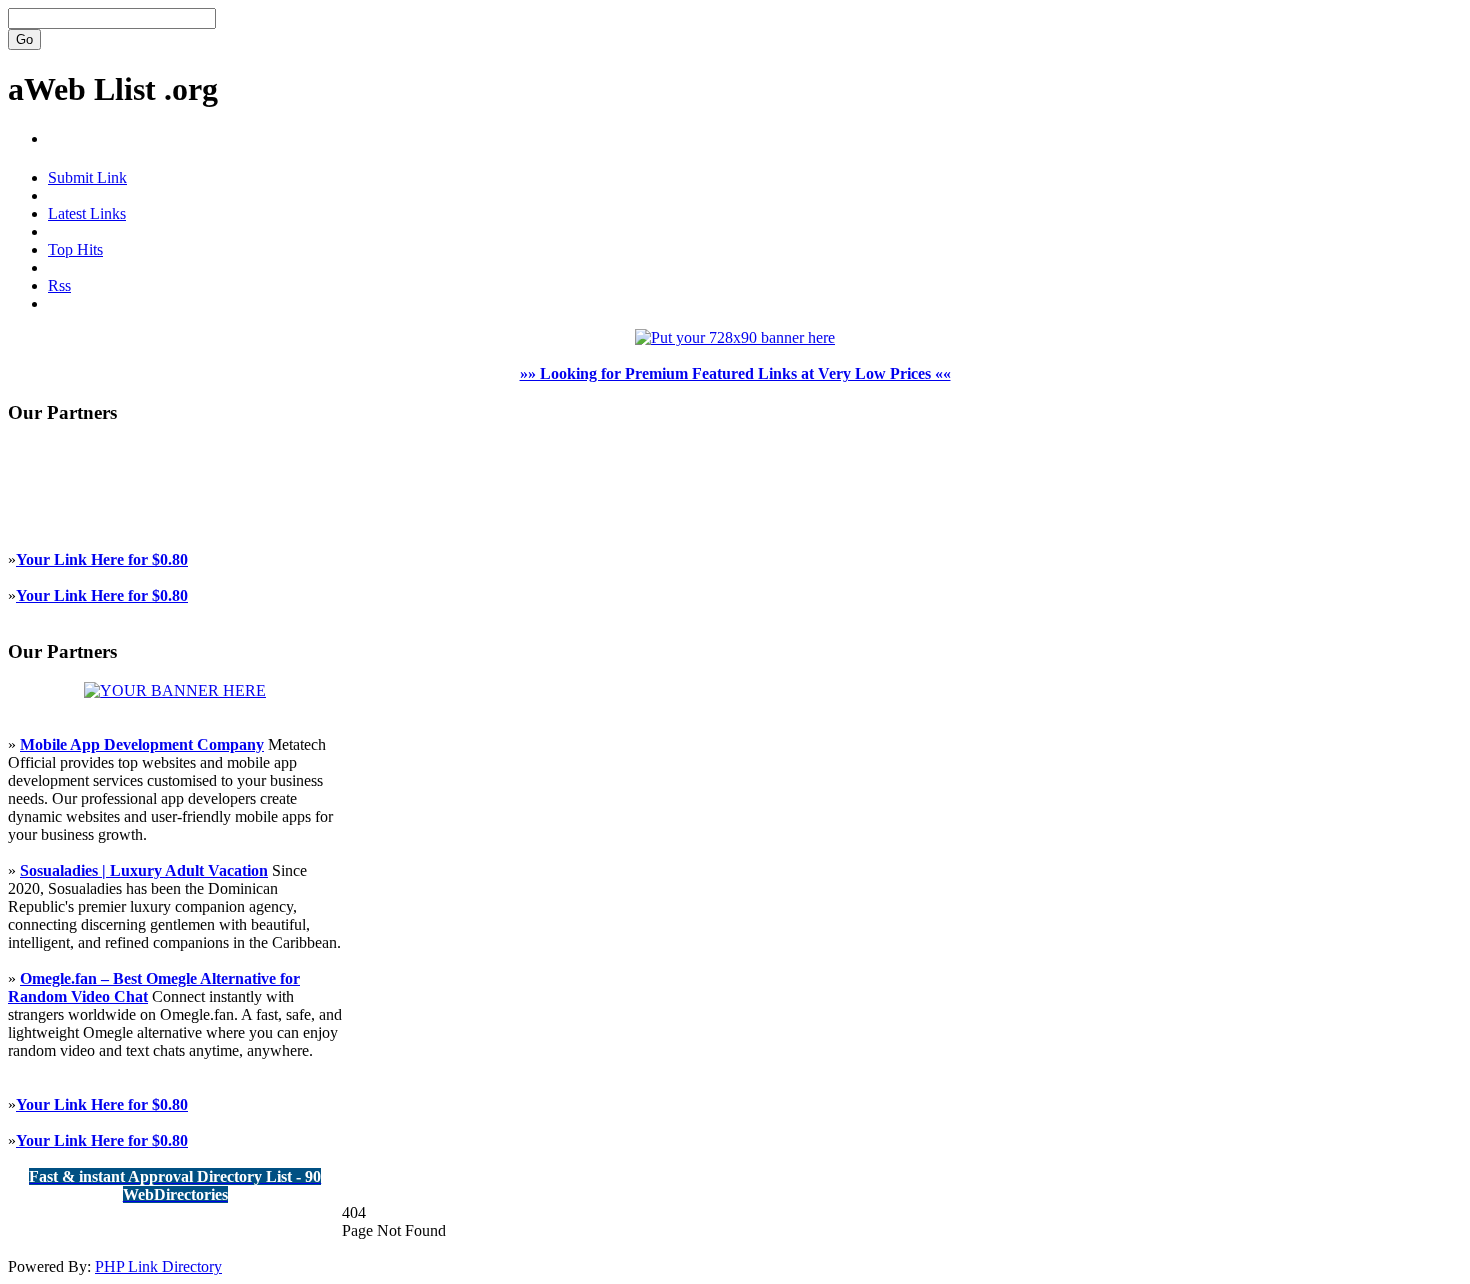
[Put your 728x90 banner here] (735, 337)
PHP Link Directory (158, 1266)
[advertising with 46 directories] (175, 690)
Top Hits (75, 249)
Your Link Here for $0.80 (102, 559)
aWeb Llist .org (113, 89)
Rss (59, 285)
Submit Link (87, 177)
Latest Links (87, 213)
